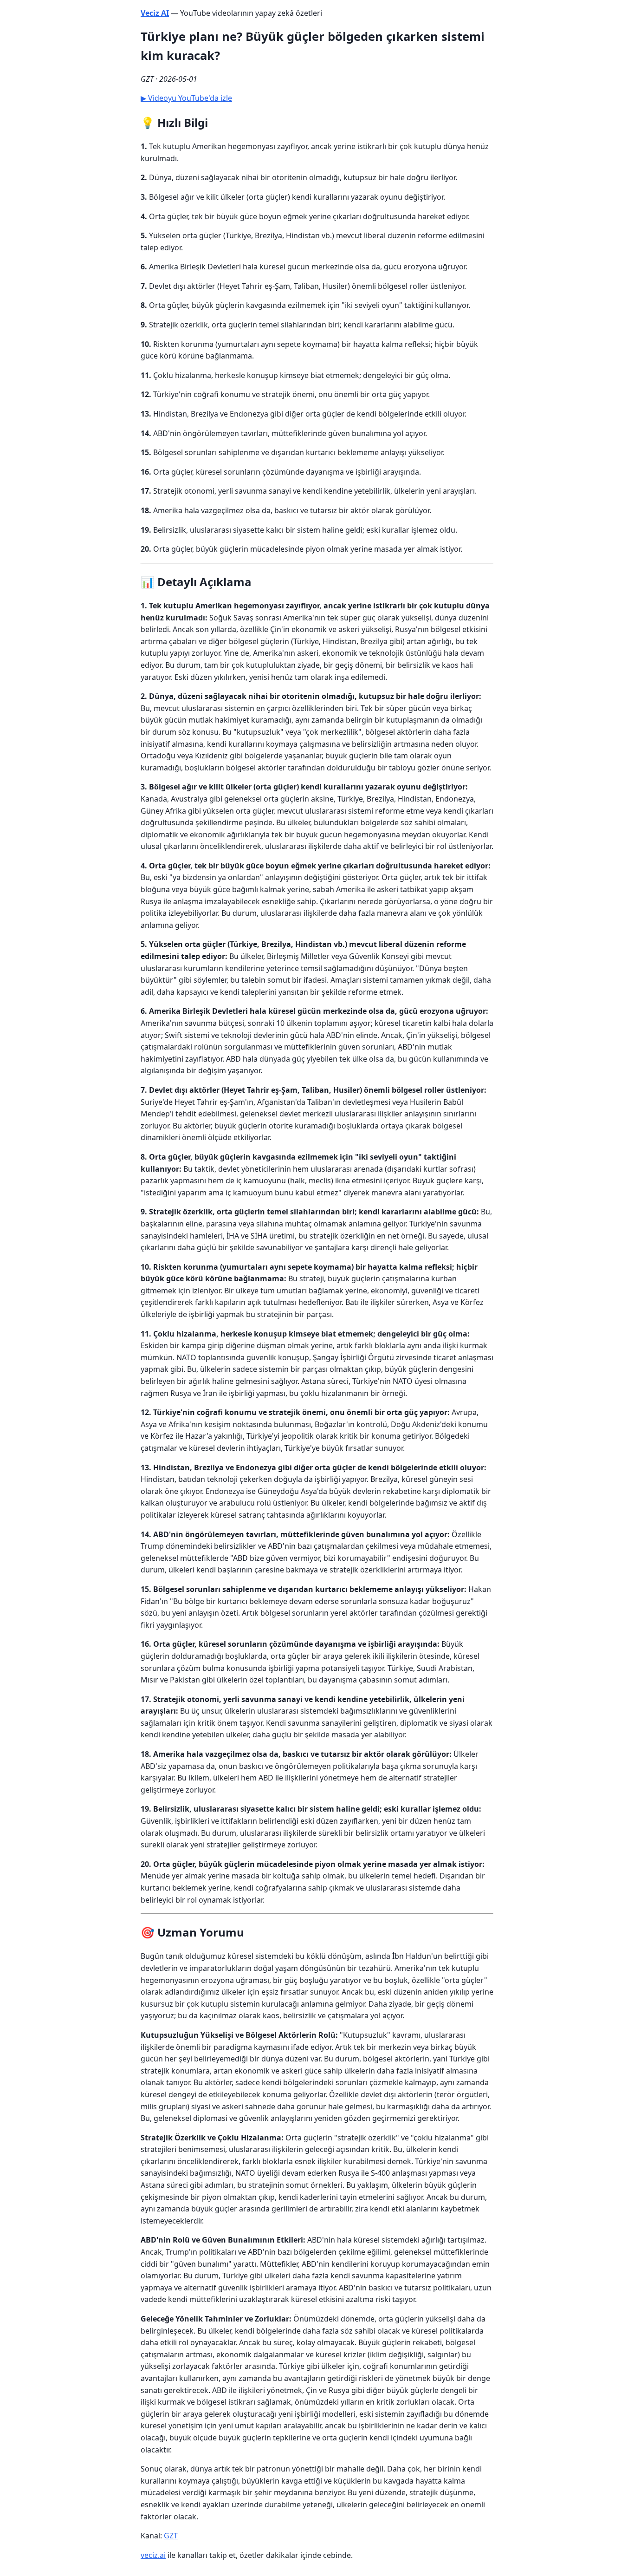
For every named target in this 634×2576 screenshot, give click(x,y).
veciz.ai (153, 2555)
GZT (171, 2536)
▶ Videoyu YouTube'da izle (186, 98)
